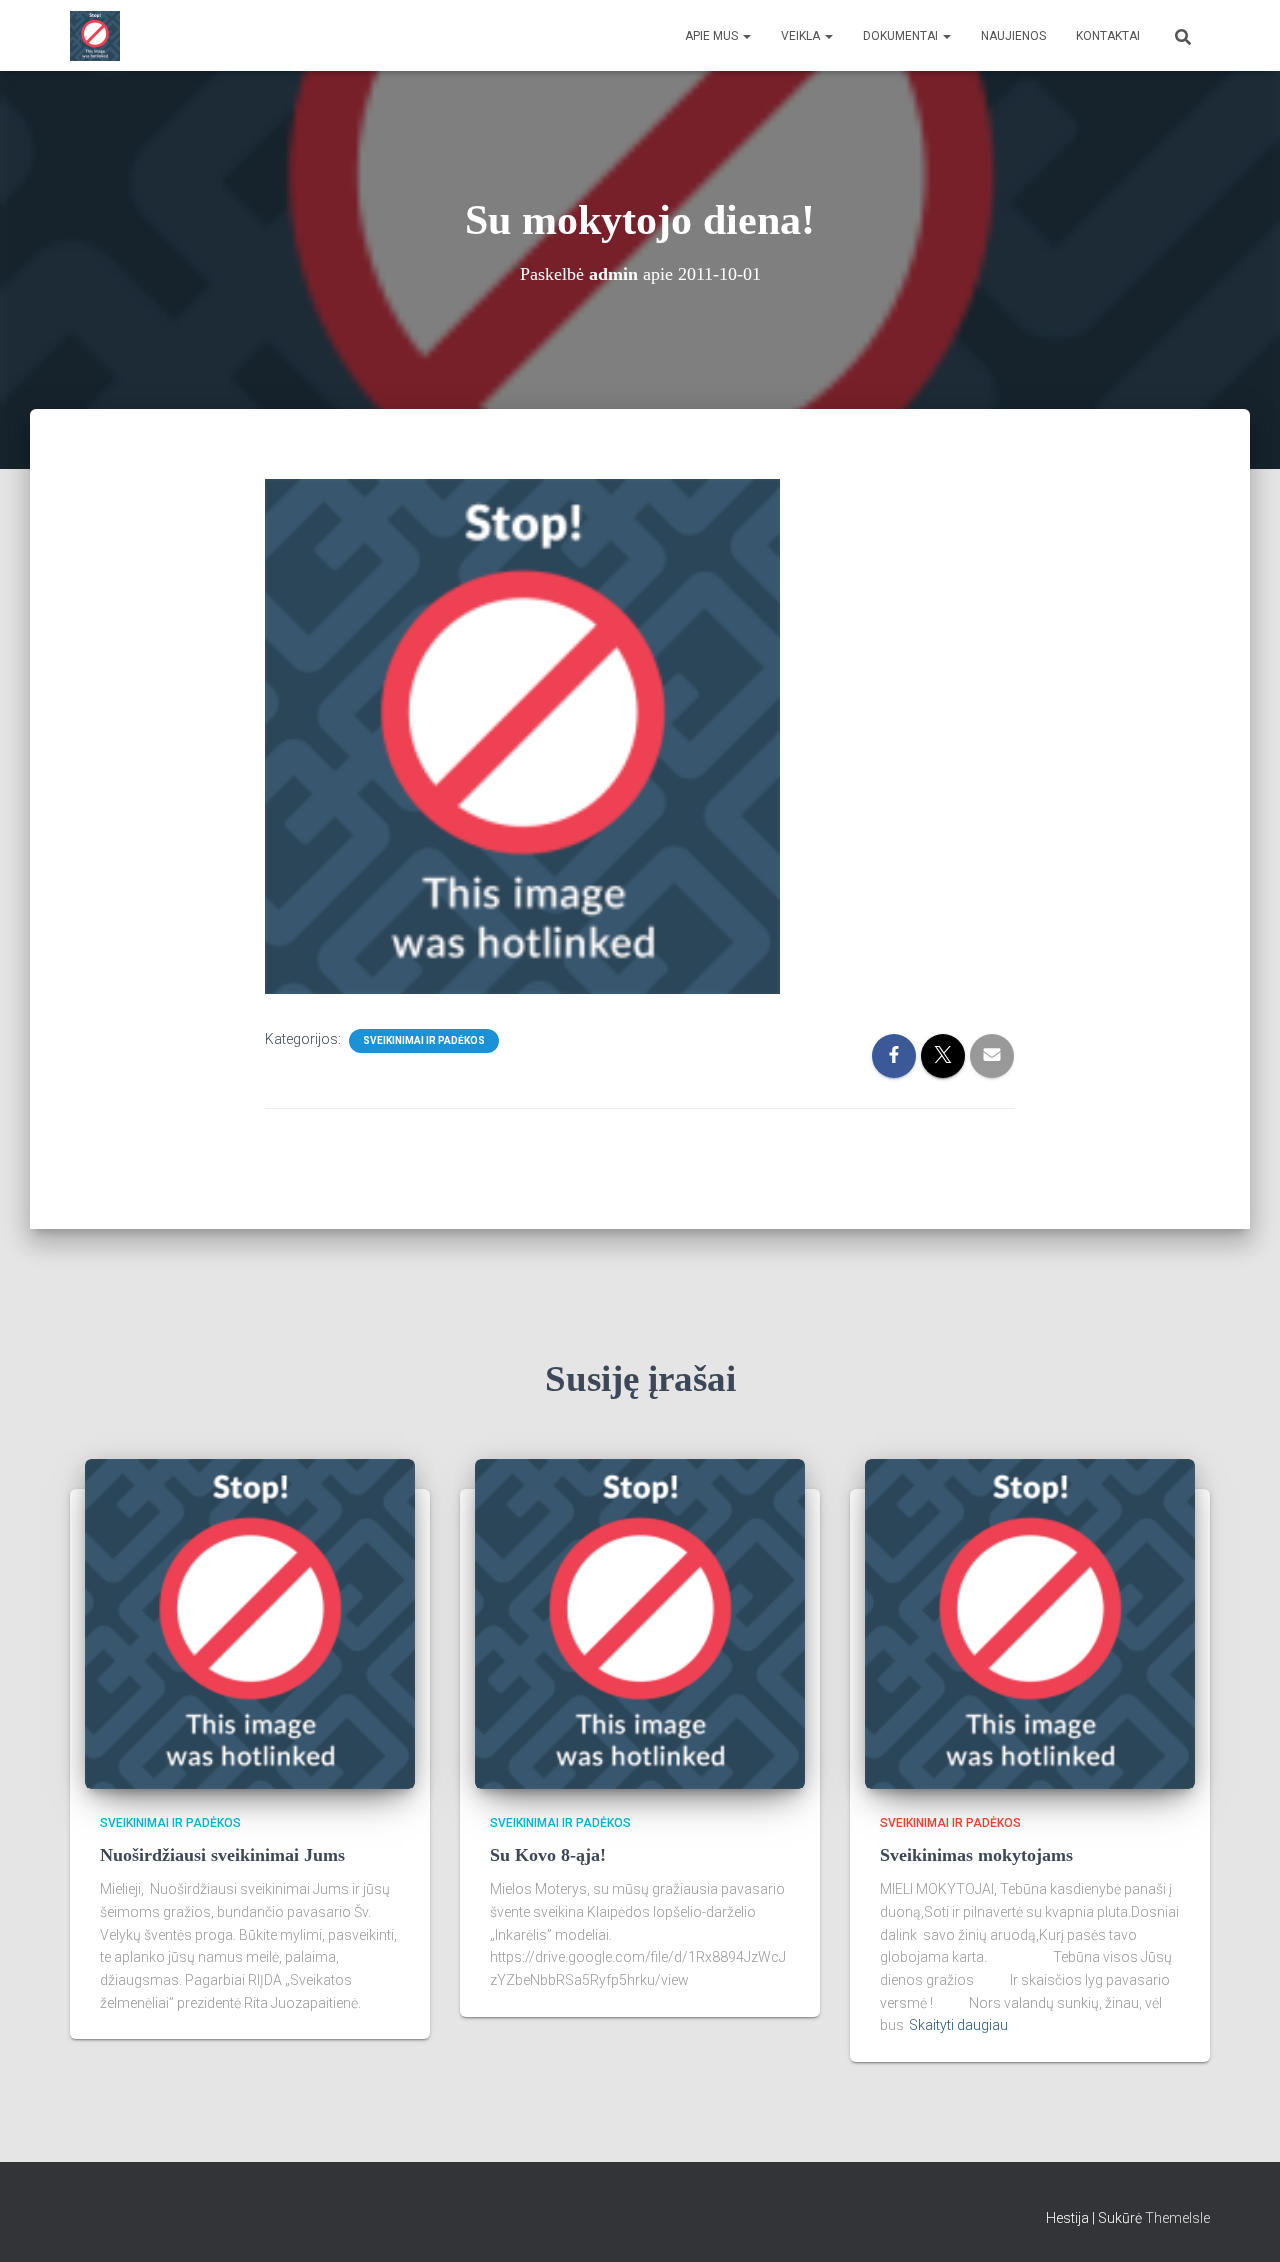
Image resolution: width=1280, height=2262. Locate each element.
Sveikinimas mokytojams (976, 1855)
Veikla (802, 36)
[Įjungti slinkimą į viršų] (1240, 2222)
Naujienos (1013, 36)
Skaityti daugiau (958, 2025)
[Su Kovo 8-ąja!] (640, 1622)
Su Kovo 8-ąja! (548, 1855)
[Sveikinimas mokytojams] (1030, 1622)
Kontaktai (1108, 36)
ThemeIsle (1177, 2218)
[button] (746, 36)
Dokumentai (902, 36)
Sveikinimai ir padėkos (424, 1040)
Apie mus (713, 36)
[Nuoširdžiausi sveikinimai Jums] (250, 1622)
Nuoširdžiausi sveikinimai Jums (222, 1855)
